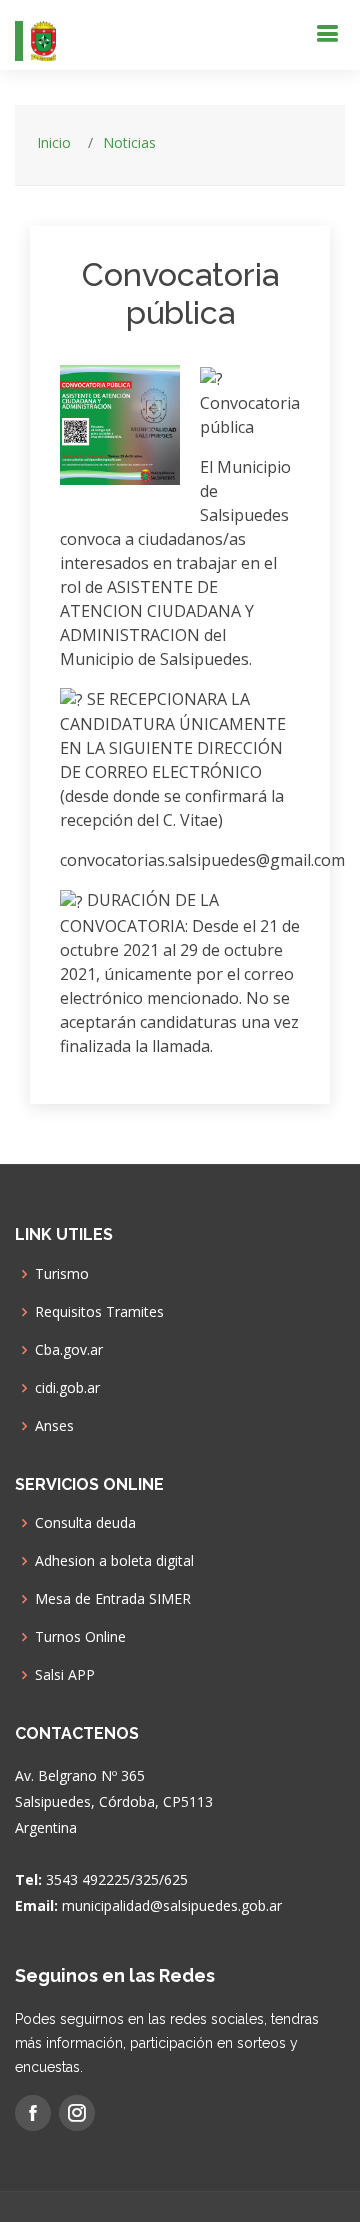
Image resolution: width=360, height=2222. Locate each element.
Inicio (54, 142)
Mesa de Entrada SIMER (113, 1599)
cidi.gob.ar (67, 1388)
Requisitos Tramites (99, 1312)
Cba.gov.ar (69, 1350)
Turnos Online (80, 1637)
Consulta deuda (85, 1523)
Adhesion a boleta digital (114, 1561)
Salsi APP (65, 1675)
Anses (54, 1426)
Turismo (62, 1274)
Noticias (129, 142)
